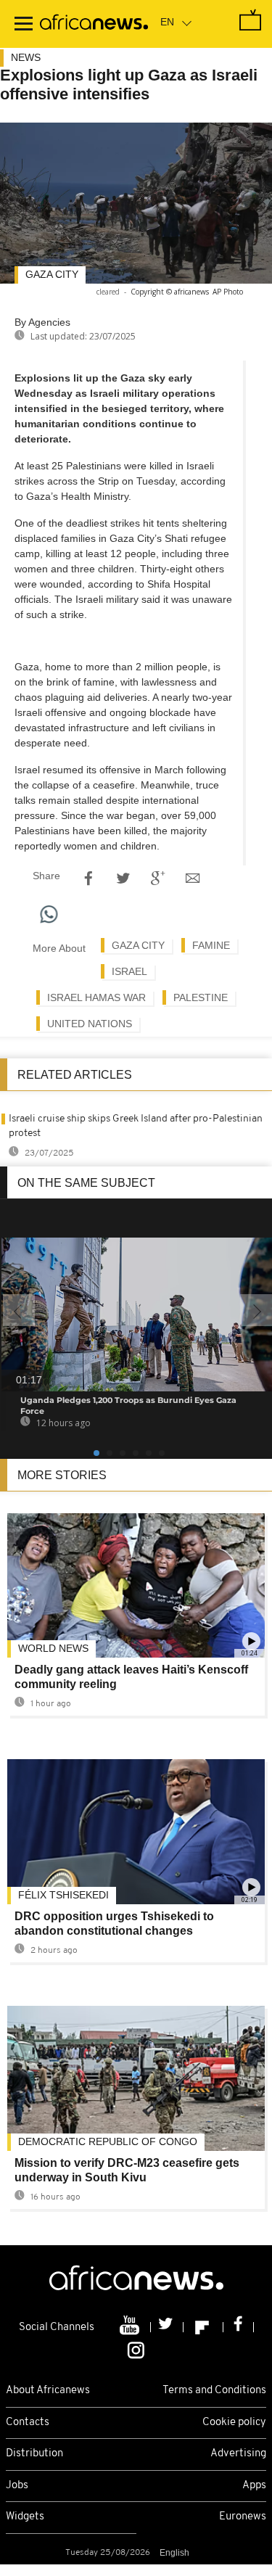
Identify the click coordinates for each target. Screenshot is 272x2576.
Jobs (17, 2486)
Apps (254, 2486)
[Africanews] (94, 24)
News (26, 57)
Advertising (238, 2454)
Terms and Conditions (214, 2391)
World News (53, 1648)
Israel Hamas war (96, 997)
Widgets (25, 2517)
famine (211, 945)
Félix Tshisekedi (63, 1895)
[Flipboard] (203, 2327)
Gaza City (52, 274)
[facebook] (239, 2327)
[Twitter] (167, 2327)
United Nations (90, 1024)
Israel (129, 971)
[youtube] (131, 2327)
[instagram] (136, 2350)
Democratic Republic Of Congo (108, 2141)
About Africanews (48, 2391)
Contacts (28, 2423)
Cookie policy (234, 2423)
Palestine (201, 997)
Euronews (243, 2517)
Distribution (34, 2454)
